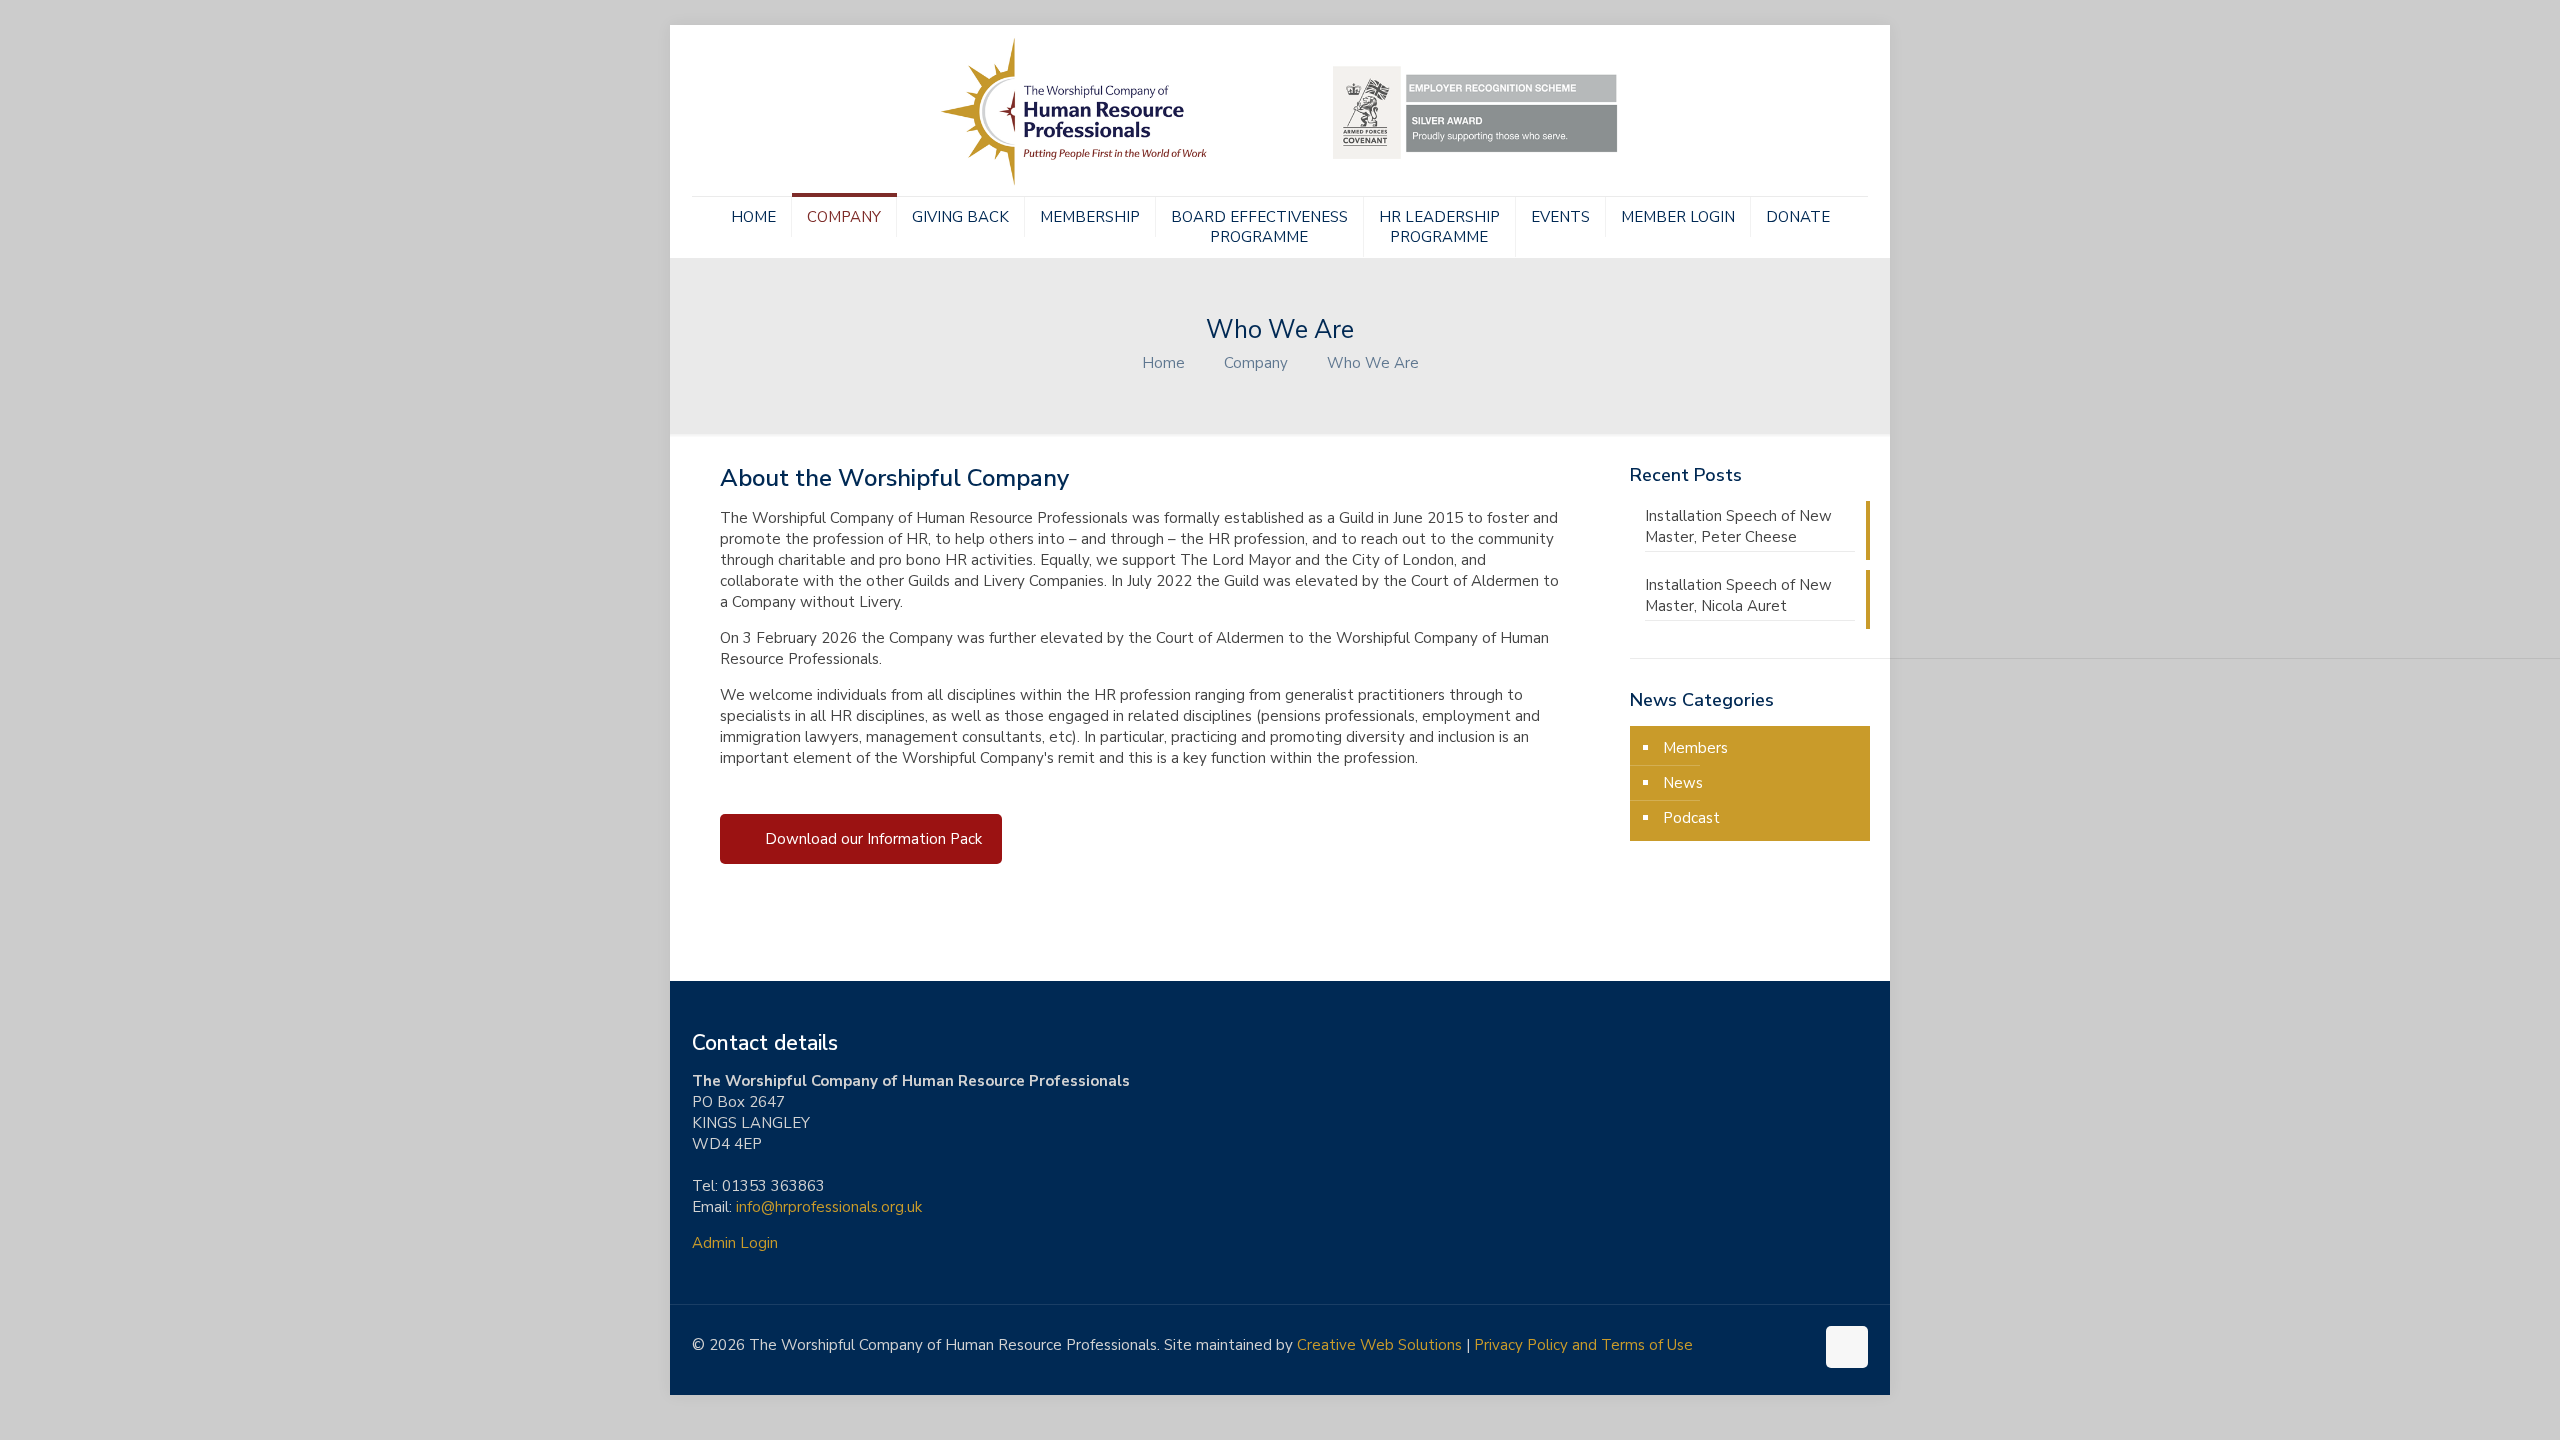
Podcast (1691, 818)
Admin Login (735, 1243)
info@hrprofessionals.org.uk (829, 1207)
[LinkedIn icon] (1798, 1345)
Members (1695, 748)
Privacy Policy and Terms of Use (1583, 1345)
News (1683, 783)
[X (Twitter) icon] (1777, 1345)
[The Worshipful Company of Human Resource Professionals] (1280, 110)
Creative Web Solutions (1379, 1345)
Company (1256, 363)
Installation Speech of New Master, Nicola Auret (1738, 595)
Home (1163, 363)
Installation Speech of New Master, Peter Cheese (1738, 526)
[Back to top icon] (1847, 1347)
